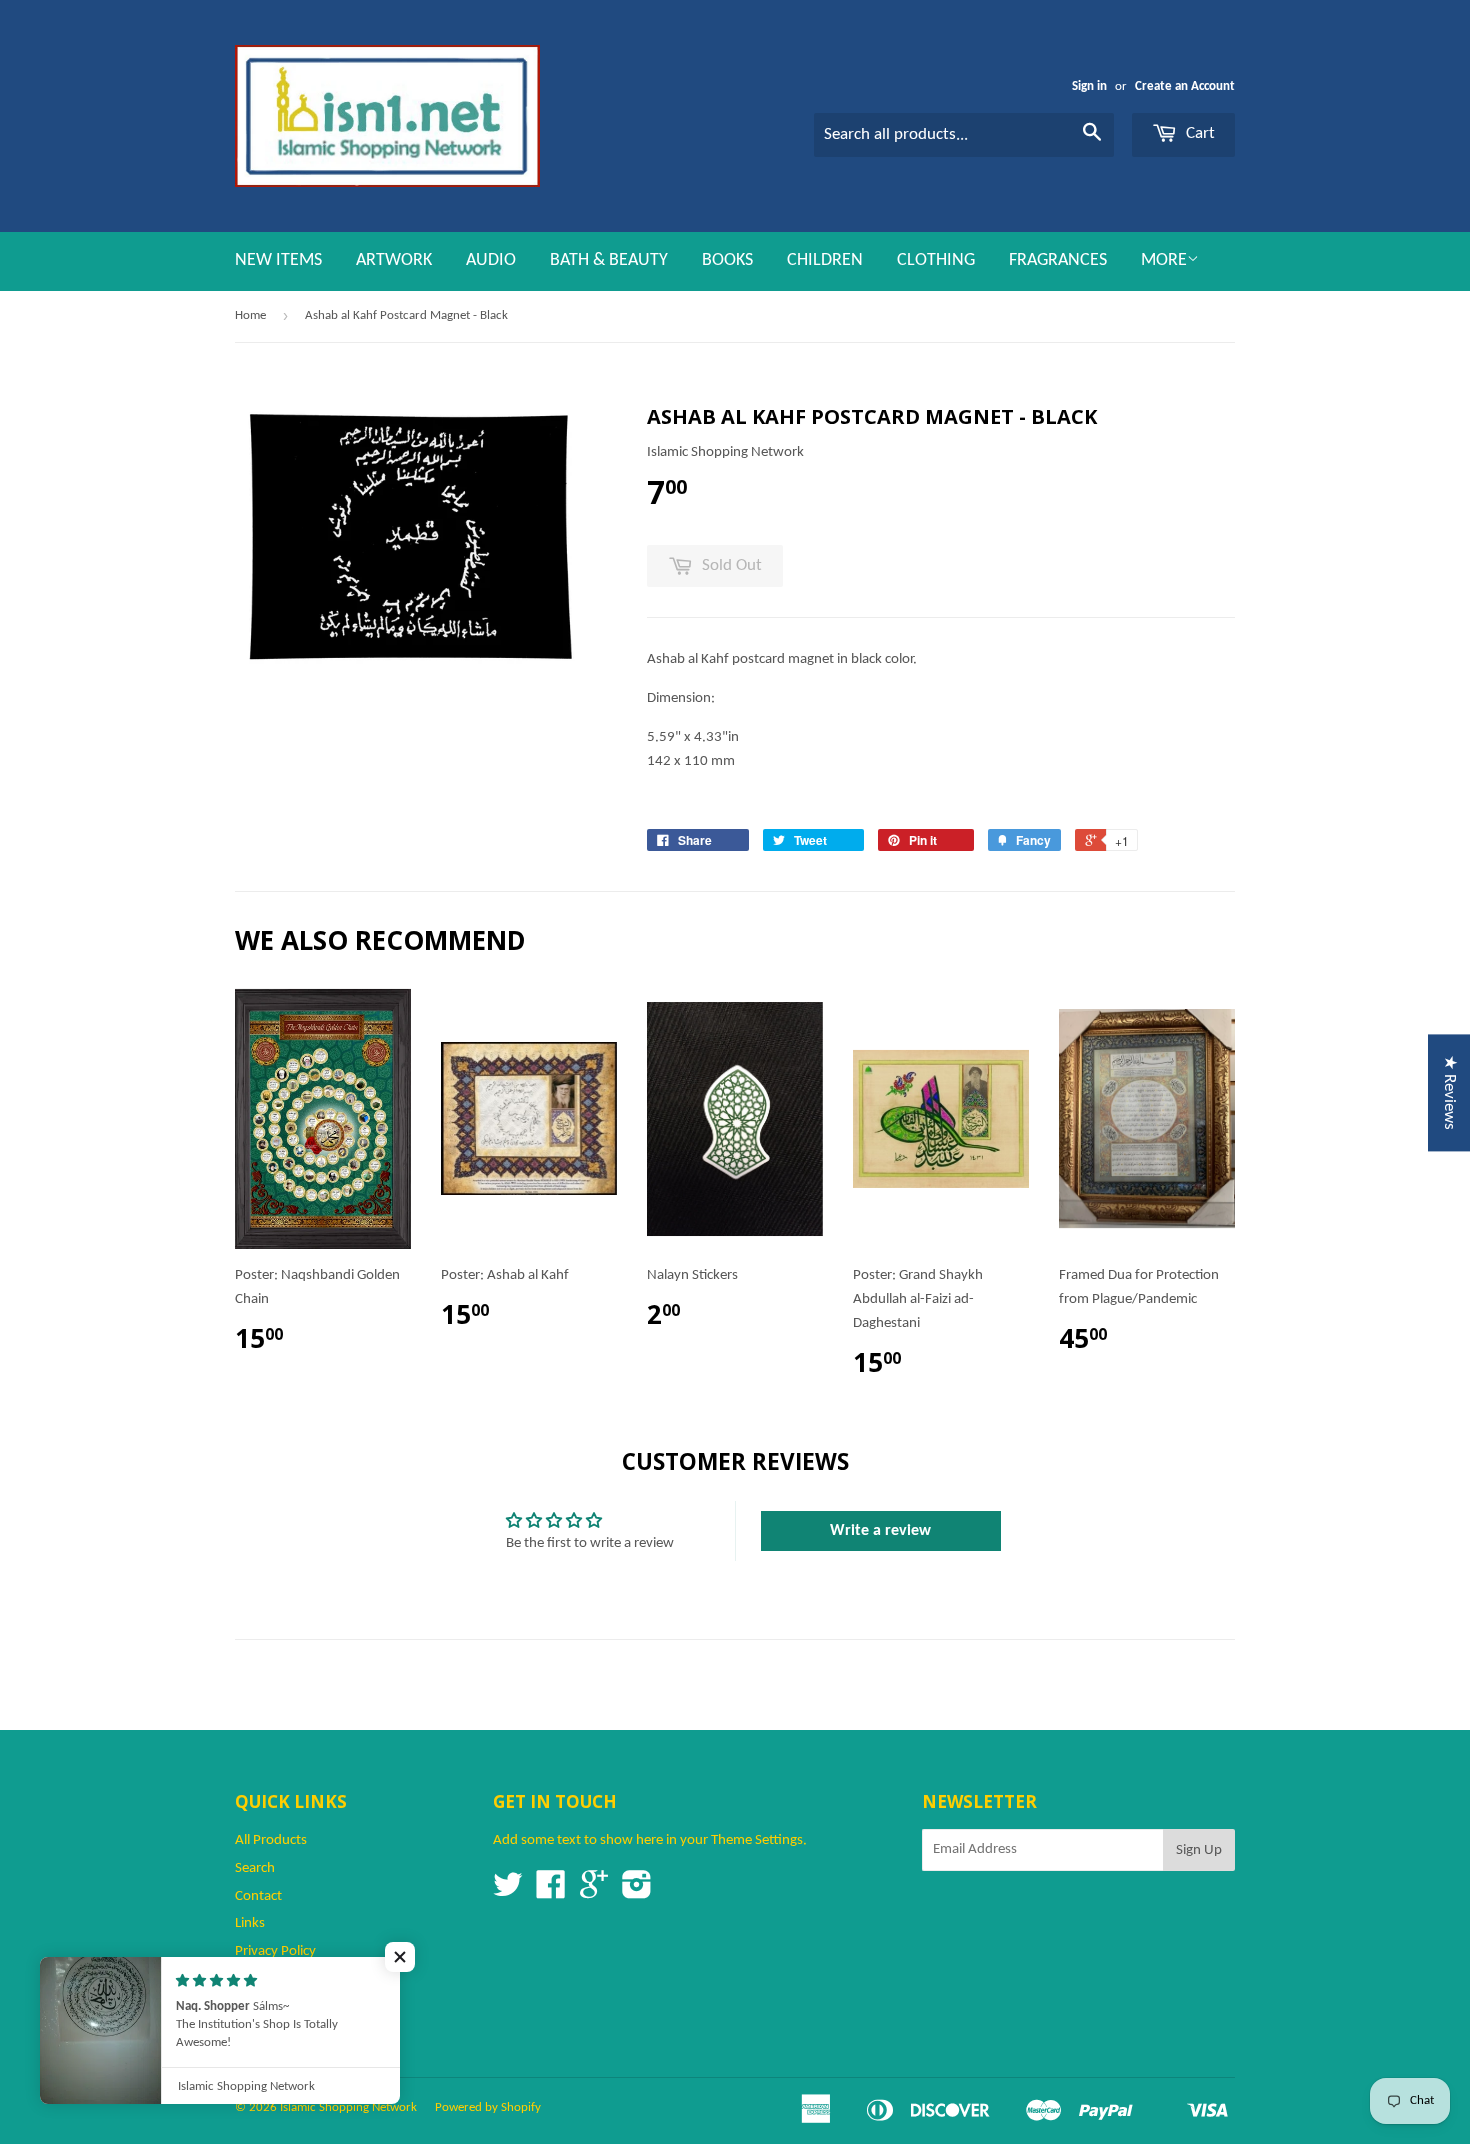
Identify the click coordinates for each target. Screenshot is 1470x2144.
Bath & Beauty (609, 260)
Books (727, 260)
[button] (400, 1957)
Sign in (1089, 86)
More (1164, 260)
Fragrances (1058, 260)
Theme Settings (757, 1840)
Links (250, 1923)
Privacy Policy (275, 1951)
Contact (258, 1896)
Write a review (880, 1531)
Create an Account (1185, 86)
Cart (1198, 133)
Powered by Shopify (488, 2107)
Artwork (394, 260)
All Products (271, 1840)
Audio (491, 260)
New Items (278, 260)
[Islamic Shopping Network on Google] (594, 1892)
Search (255, 1868)
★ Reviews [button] (1449, 1092)
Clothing (936, 260)
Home (250, 315)
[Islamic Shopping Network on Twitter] (508, 1892)
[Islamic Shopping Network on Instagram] (637, 1892)
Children (825, 260)
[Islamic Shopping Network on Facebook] (551, 1892)
